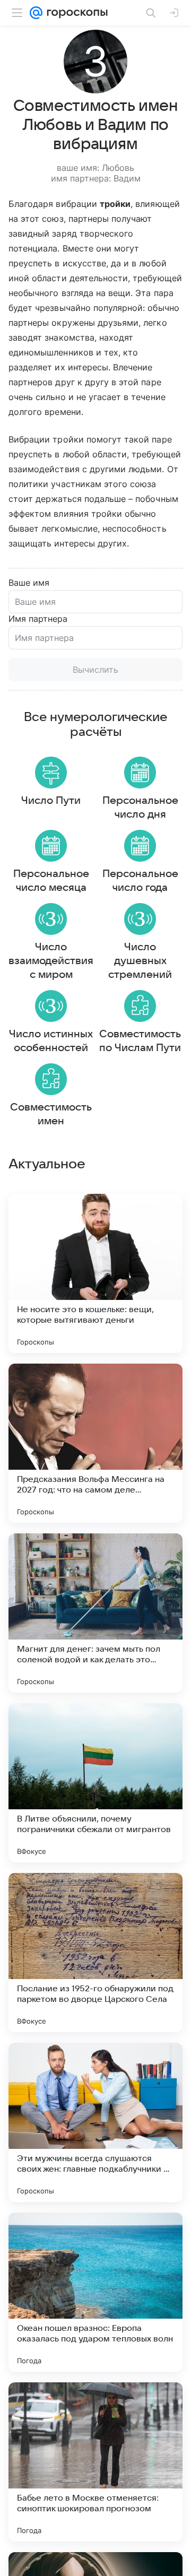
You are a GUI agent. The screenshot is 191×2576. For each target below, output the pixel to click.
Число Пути (51, 801)
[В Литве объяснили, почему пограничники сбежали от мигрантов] (95, 1783)
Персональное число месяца (51, 881)
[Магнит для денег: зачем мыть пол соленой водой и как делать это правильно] (95, 1613)
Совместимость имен (51, 1114)
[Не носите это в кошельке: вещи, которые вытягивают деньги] (95, 1273)
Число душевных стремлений (140, 961)
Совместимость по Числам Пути (140, 1041)
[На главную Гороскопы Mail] (75, 13)
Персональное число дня (140, 808)
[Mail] (36, 13)
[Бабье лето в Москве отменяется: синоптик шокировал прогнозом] (95, 2462)
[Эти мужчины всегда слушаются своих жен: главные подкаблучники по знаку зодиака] (95, 2122)
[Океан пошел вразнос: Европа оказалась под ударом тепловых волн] (95, 2292)
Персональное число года (140, 881)
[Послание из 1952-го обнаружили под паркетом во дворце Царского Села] (95, 1953)
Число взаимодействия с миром (51, 961)
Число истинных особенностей (51, 1041)
